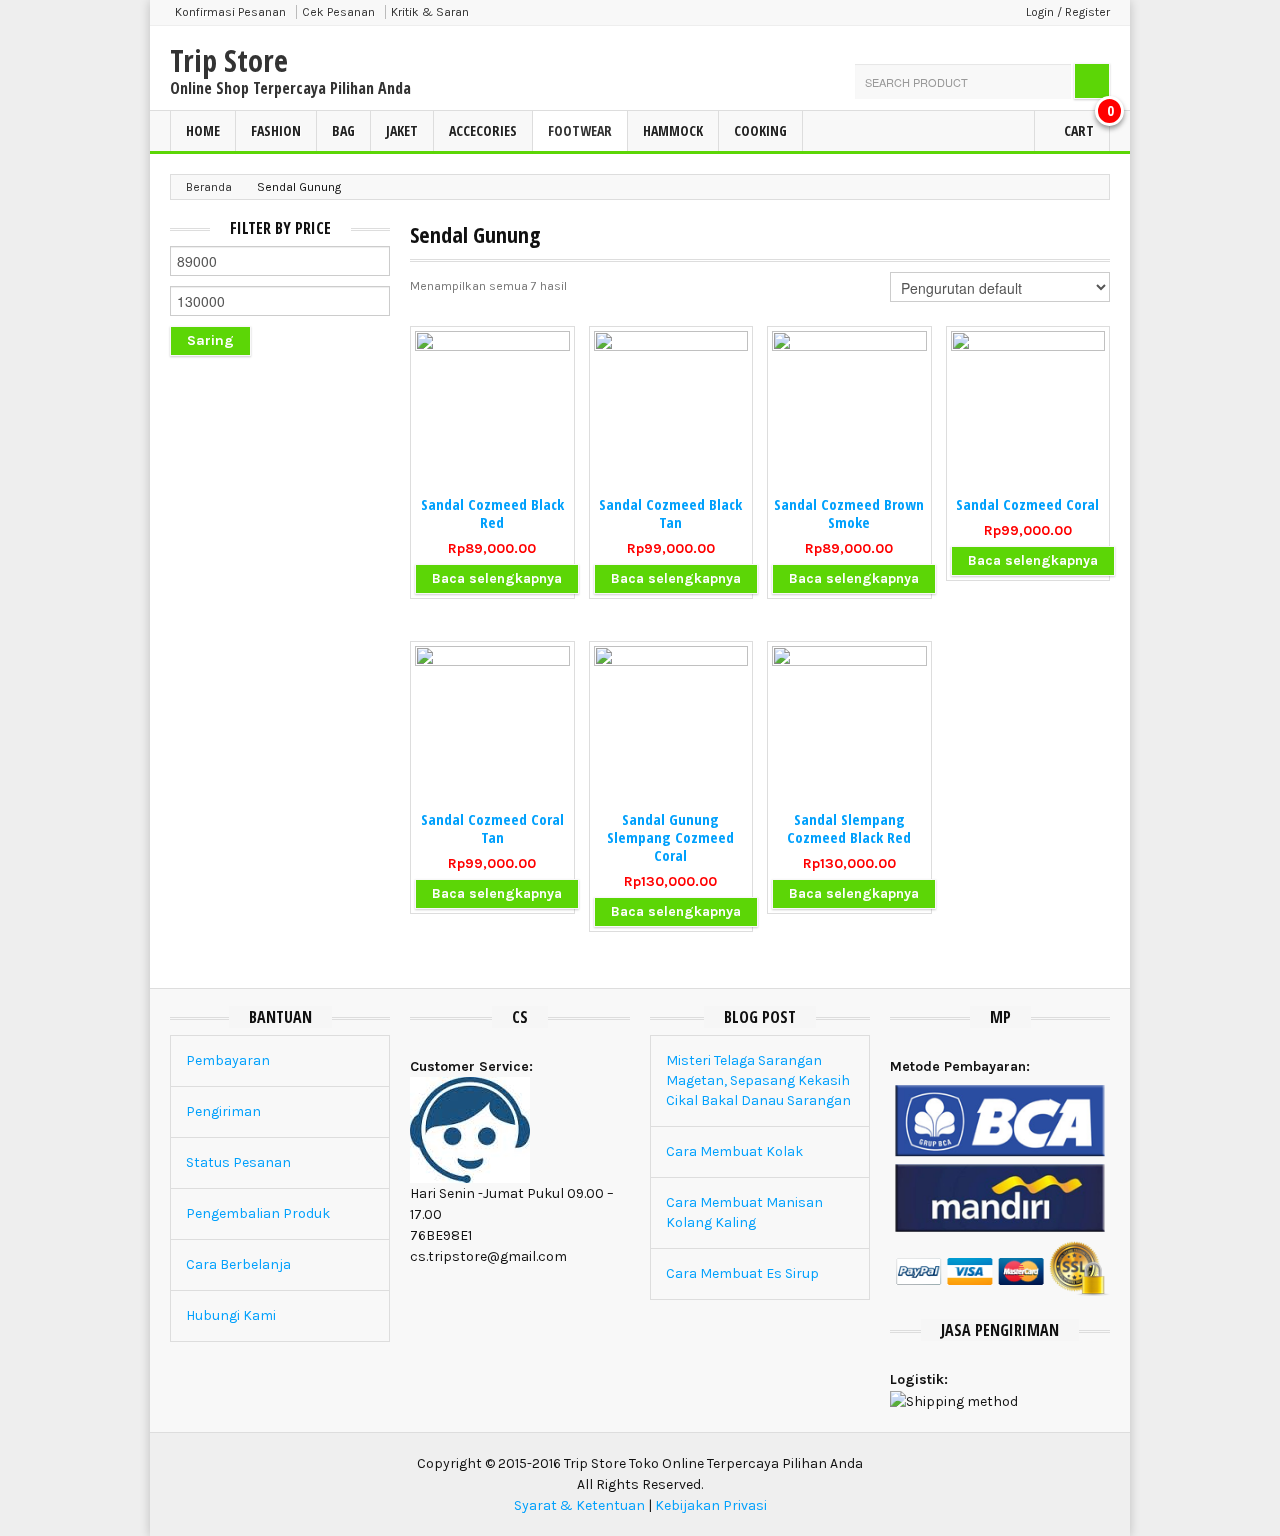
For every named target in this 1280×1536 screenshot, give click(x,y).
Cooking (760, 130)
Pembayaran (228, 1060)
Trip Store (229, 60)
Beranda (209, 187)
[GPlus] (1017, 48)
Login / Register (1068, 12)
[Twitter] (963, 48)
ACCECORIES (483, 130)
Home (203, 130)
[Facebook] (990, 48)
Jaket (402, 130)
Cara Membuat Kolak (734, 1151)
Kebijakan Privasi (711, 1505)
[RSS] (1098, 48)
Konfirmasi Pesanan (230, 12)
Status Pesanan (238, 1162)
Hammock (673, 130)
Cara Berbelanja (238, 1264)
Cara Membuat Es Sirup (742, 1273)
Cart (1085, 125)
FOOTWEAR (580, 130)
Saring (210, 340)
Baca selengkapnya (497, 578)
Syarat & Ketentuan (579, 1505)
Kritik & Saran (430, 12)
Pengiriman (223, 1111)
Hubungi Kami (231, 1315)
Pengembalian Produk (258, 1213)
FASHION (276, 130)
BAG (343, 130)
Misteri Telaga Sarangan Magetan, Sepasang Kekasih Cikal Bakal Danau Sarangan (758, 1080)
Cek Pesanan (338, 12)
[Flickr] (1044, 48)
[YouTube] (1071, 48)
